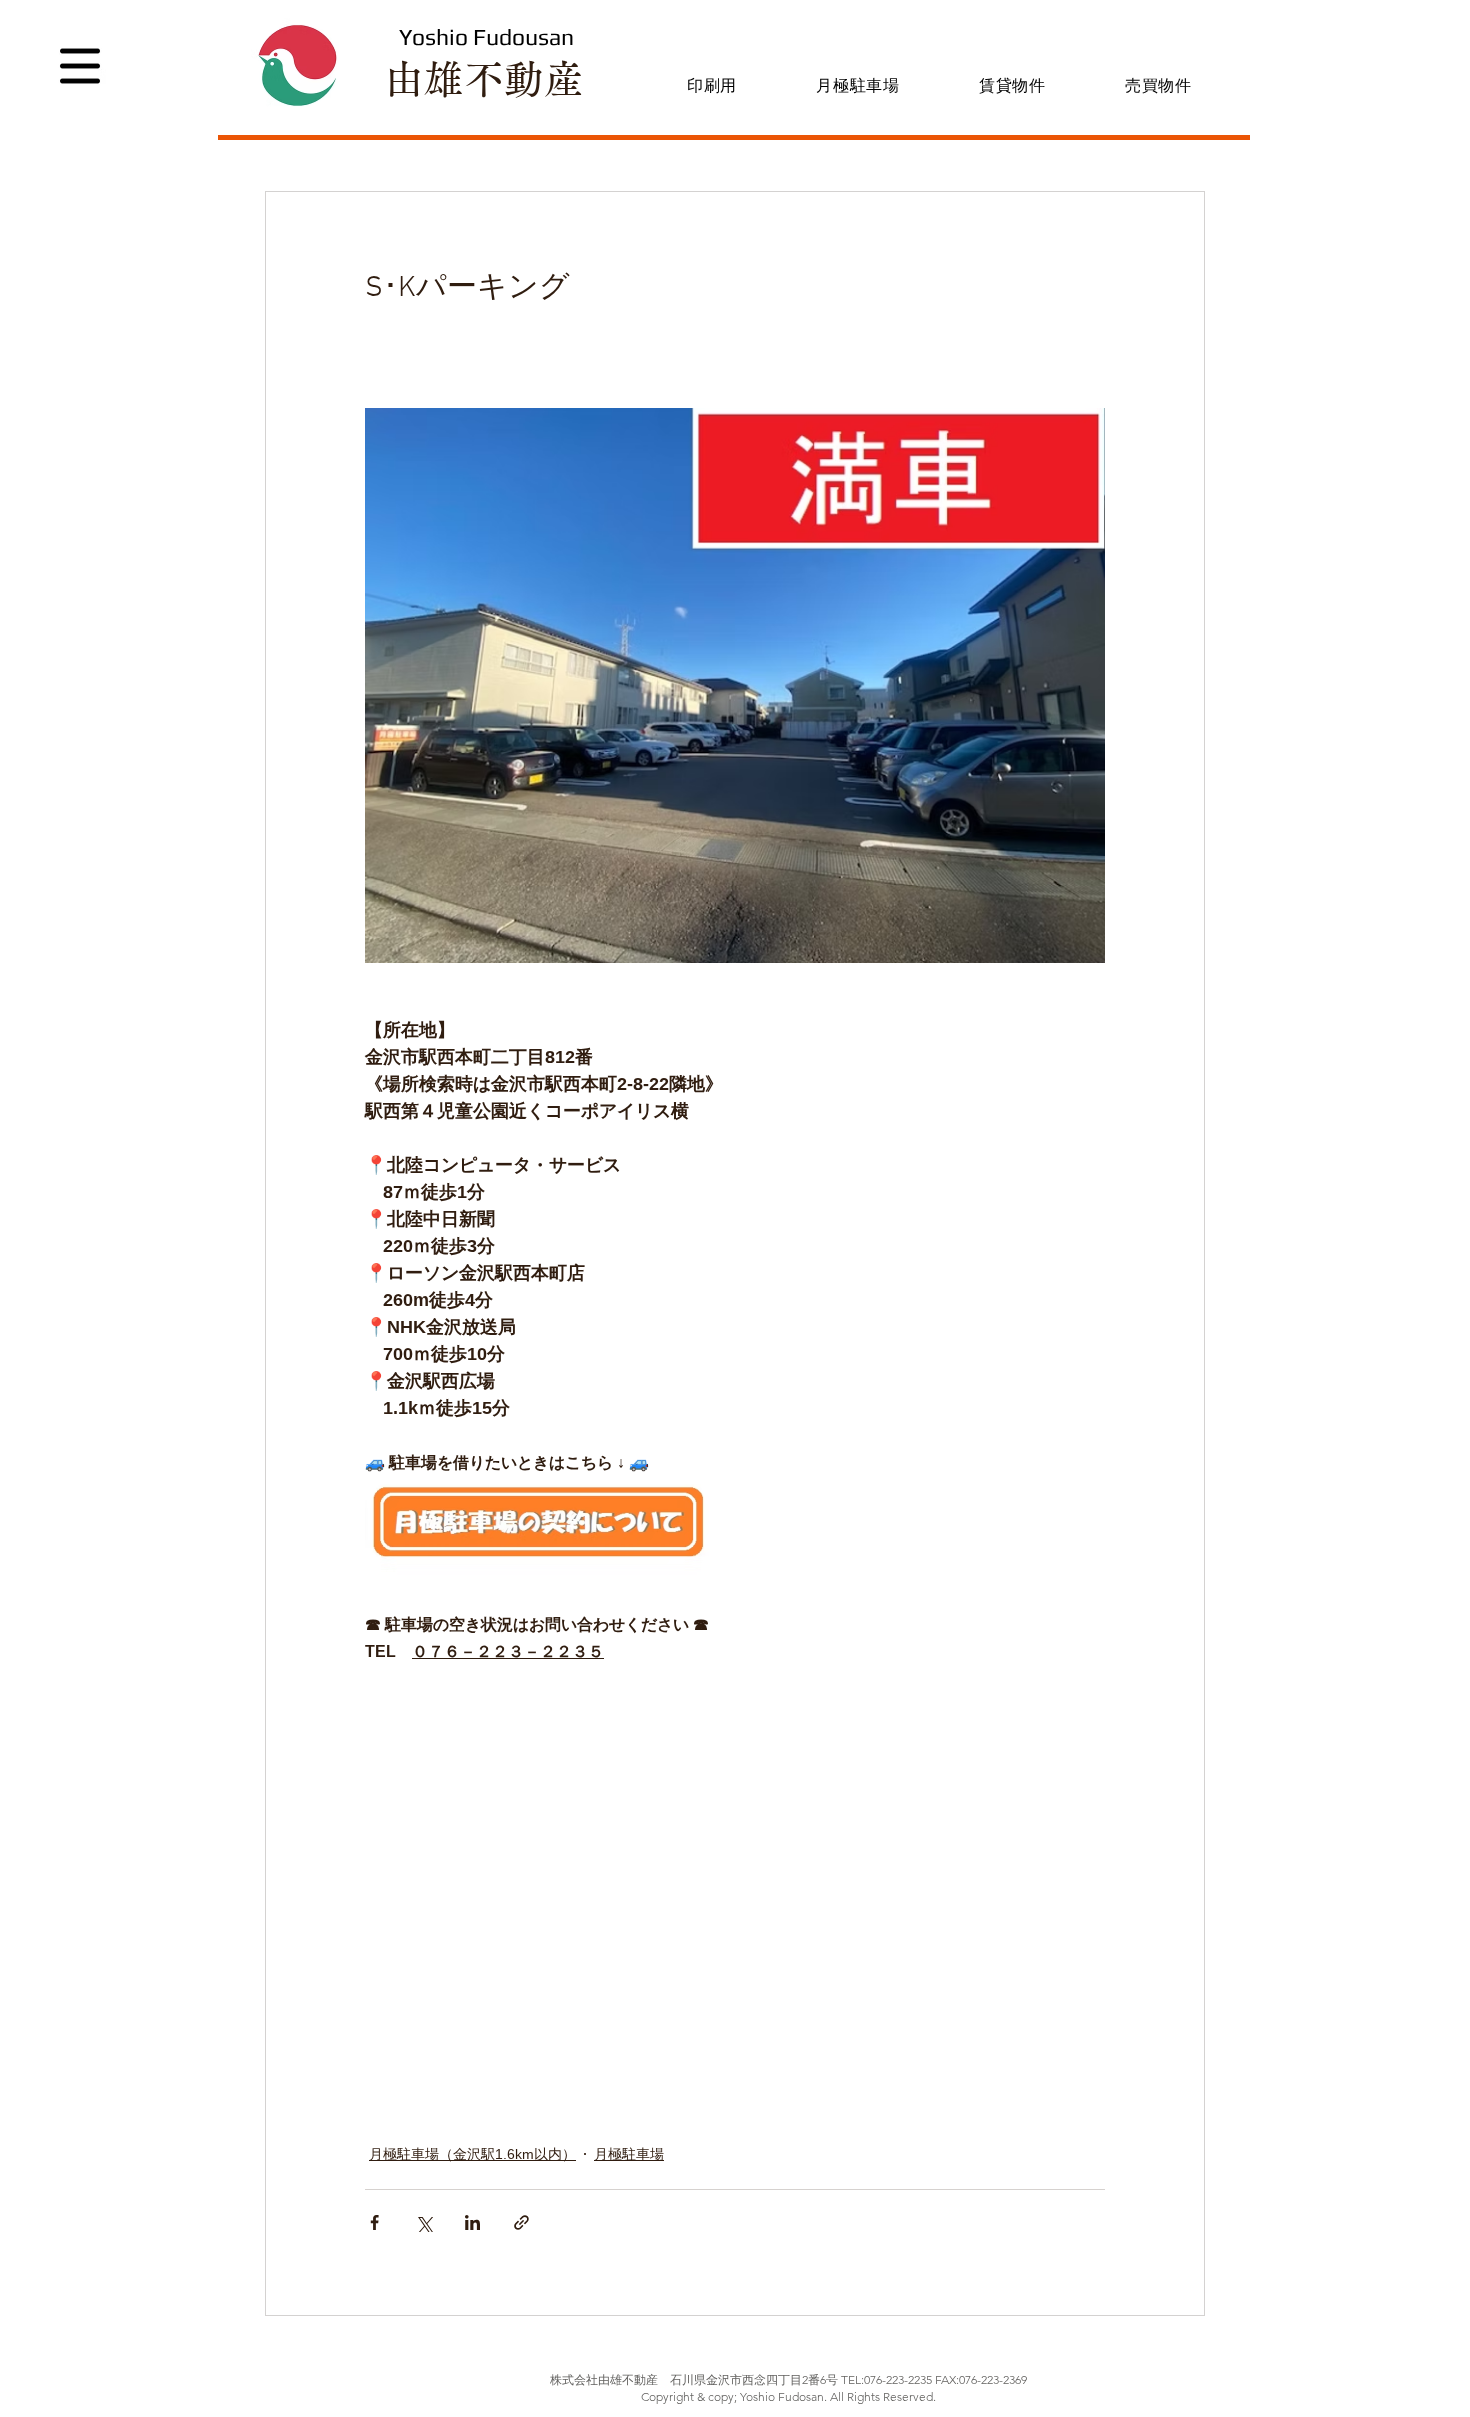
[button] (80, 66)
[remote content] (665, 1892)
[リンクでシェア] (521, 2222)
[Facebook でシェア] (374, 2222)
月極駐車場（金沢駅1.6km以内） (472, 2154)
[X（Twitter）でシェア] (423, 2222)
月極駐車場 (629, 2154)
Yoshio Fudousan (486, 36)
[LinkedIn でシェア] (472, 2222)
